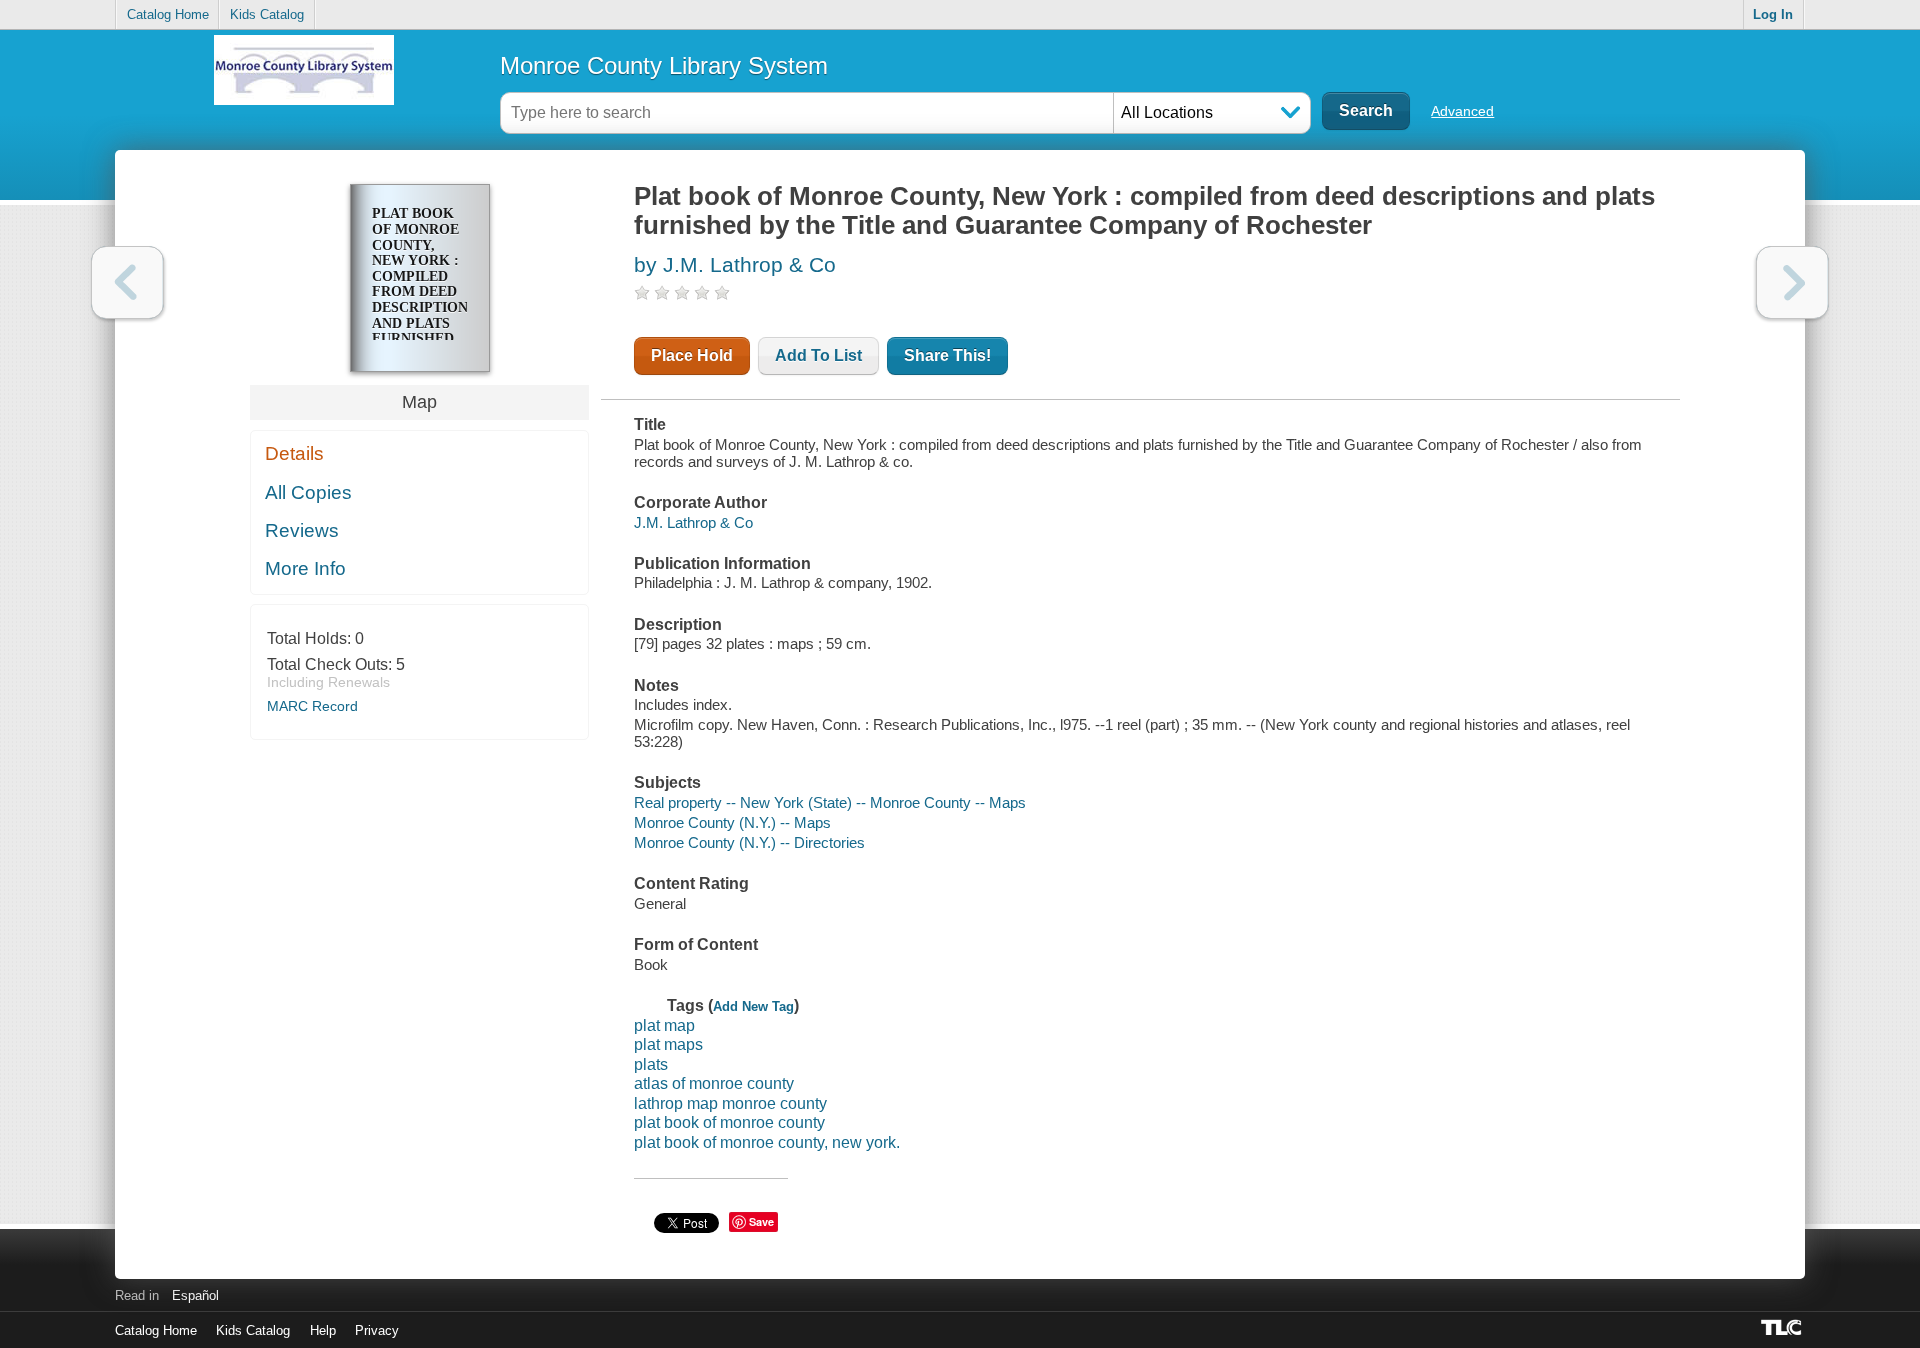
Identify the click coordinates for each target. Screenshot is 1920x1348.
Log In (1773, 14)
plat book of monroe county (729, 1122)
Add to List (818, 355)
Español (195, 1295)
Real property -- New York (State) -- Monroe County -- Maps (830, 802)
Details (294, 453)
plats (651, 1064)
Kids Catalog (267, 14)
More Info (305, 568)
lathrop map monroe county (730, 1103)
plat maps (668, 1044)
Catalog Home (168, 14)
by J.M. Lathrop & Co (735, 264)
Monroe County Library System (664, 65)
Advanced (1462, 111)
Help (323, 1330)
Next (1792, 282)
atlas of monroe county (714, 1083)
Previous (127, 282)
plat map (664, 1025)
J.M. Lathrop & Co (693, 522)
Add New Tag (753, 1006)
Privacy (377, 1330)
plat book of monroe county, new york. (767, 1142)
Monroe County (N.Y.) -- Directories (749, 842)
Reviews (302, 530)
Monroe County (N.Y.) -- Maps (732, 822)
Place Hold (692, 355)
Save (761, 1221)
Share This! (947, 355)
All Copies (308, 492)
